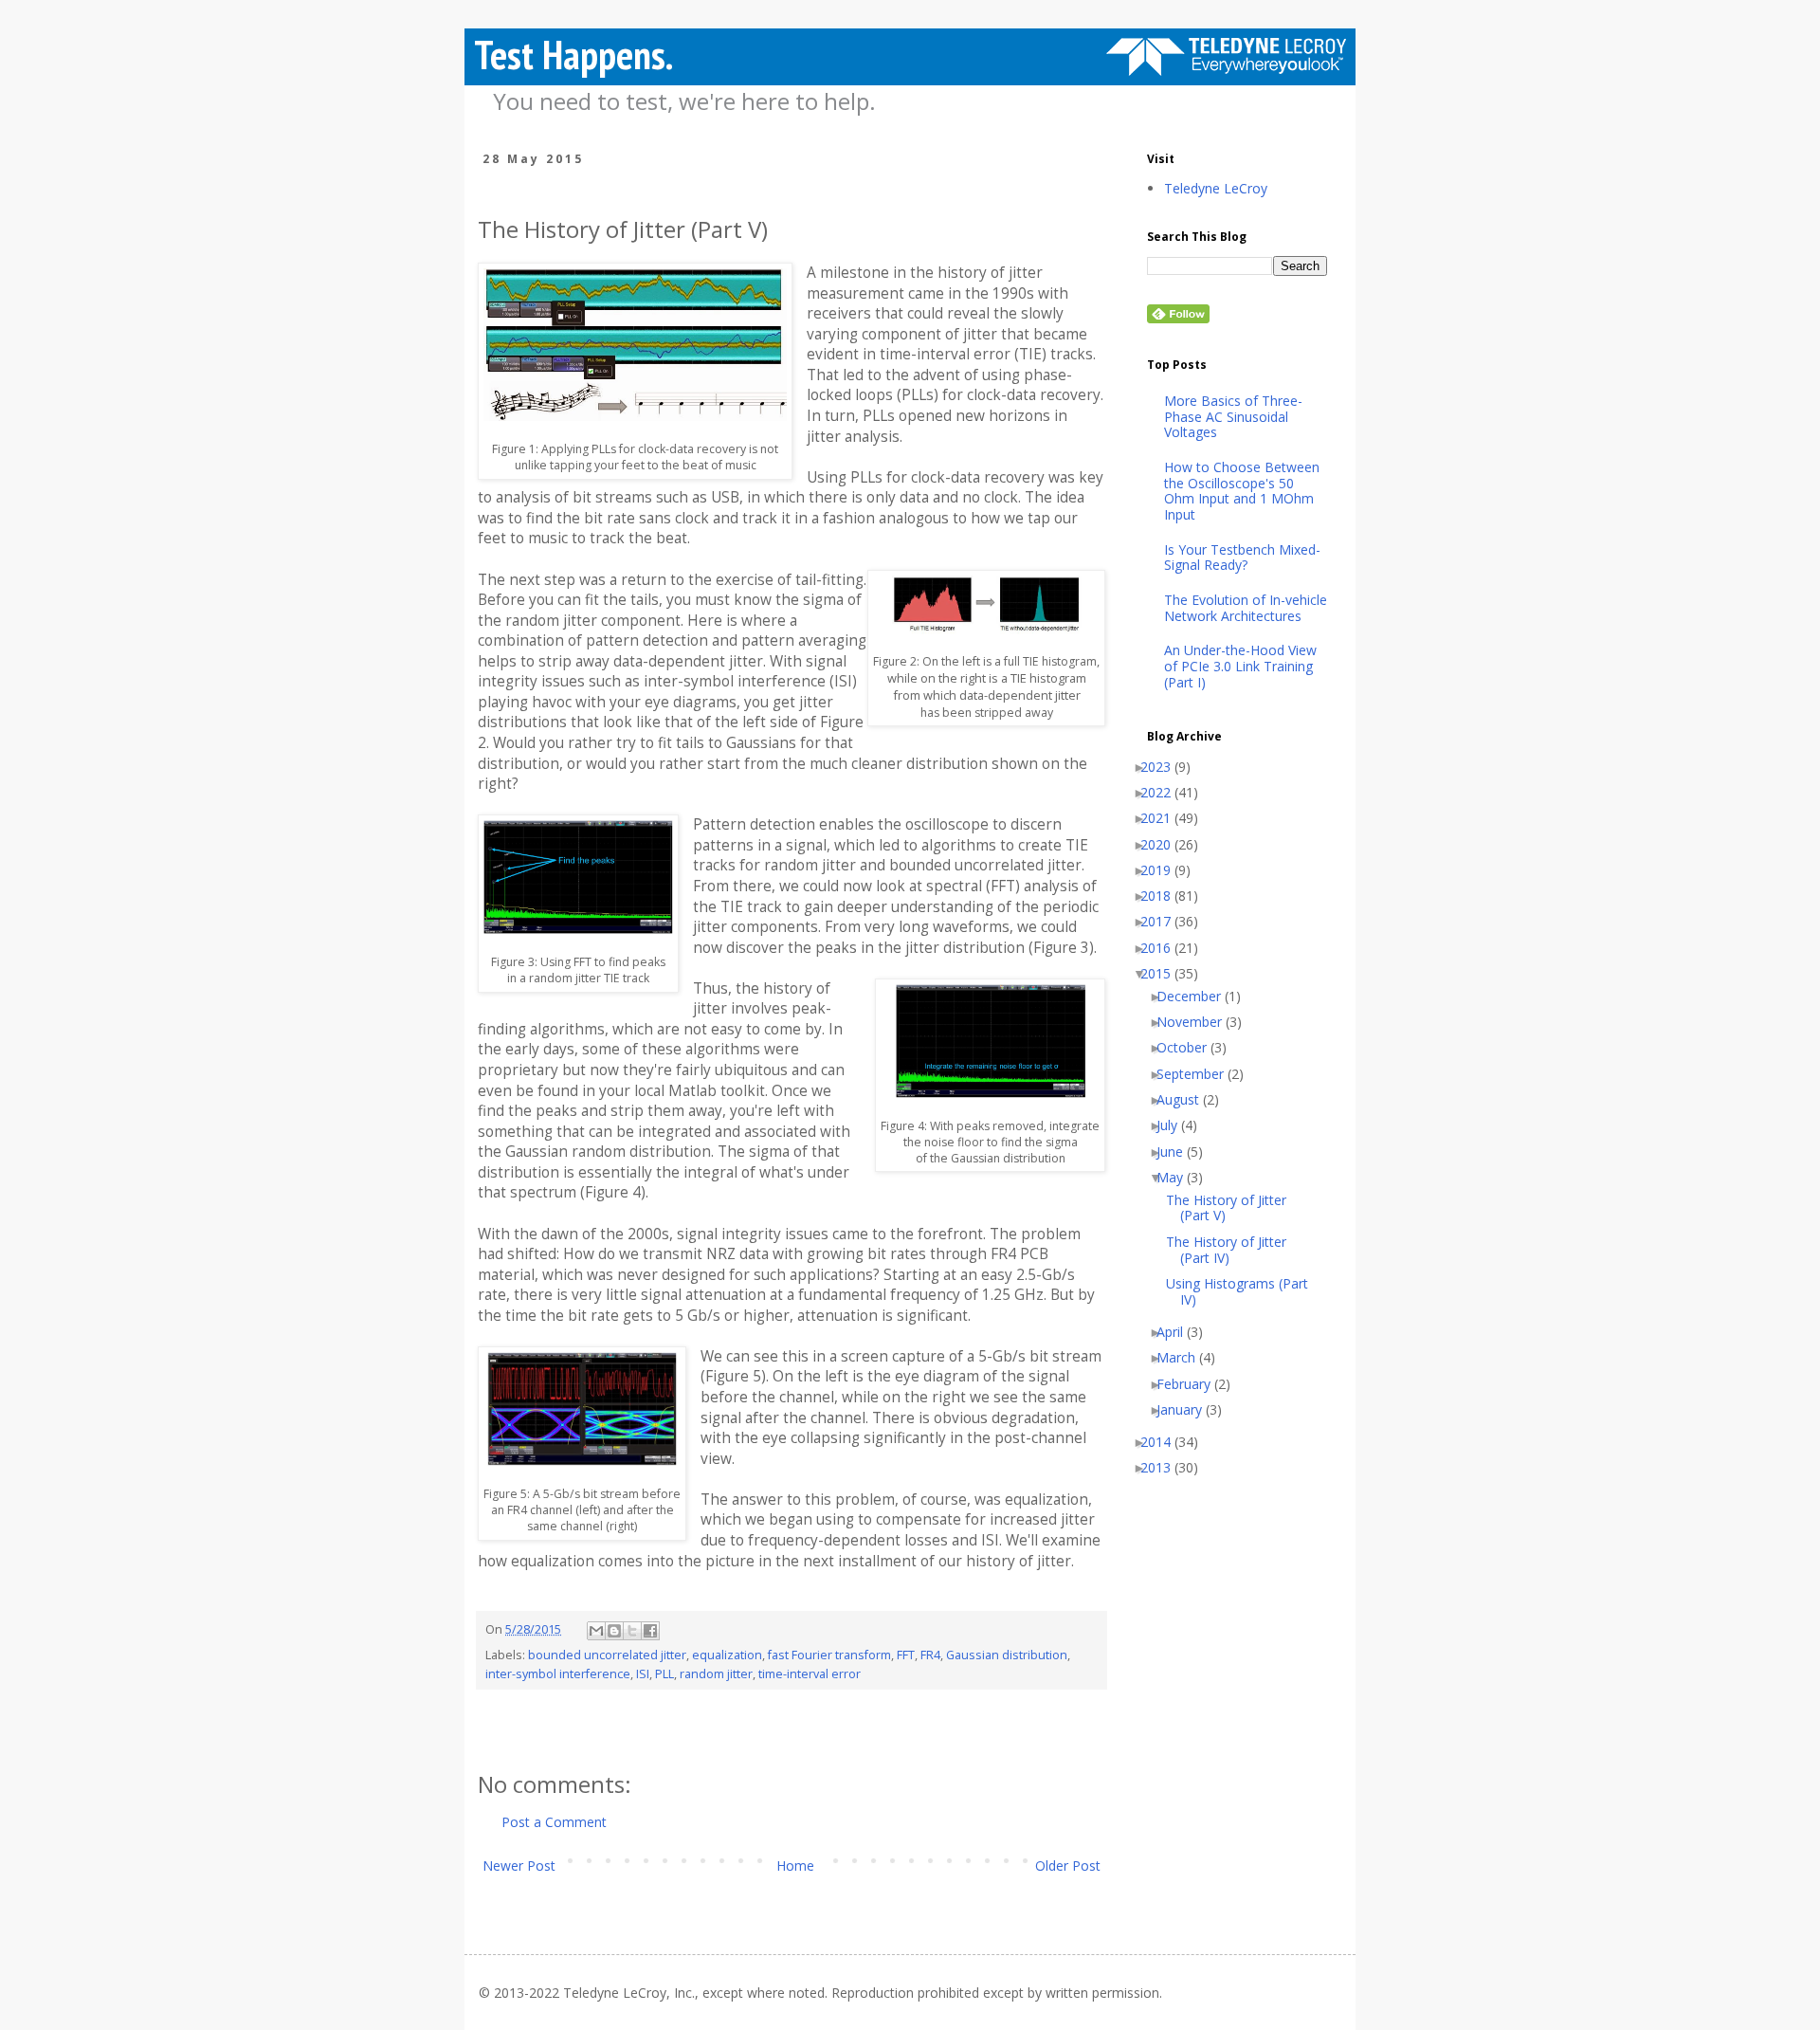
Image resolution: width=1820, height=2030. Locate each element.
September (1197, 1075)
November (1196, 1023)
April (1177, 1333)
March (1183, 1358)
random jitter (716, 1674)
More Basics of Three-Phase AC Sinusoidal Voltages (1233, 417)
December (1196, 997)
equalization (727, 1655)
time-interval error (810, 1674)
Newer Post (519, 1865)
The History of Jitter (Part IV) (1233, 1251)
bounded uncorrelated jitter (607, 1655)
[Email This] (596, 1631)
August (1185, 1100)
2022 (1163, 793)
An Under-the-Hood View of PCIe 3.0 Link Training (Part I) (1240, 667)
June (1177, 1152)
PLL (664, 1674)
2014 (1163, 1443)
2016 (1163, 949)
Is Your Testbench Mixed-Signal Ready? (1242, 558)
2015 (1163, 974)
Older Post (1068, 1865)
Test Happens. (573, 55)
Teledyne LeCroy (1216, 189)
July (1174, 1126)
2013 (1163, 1468)
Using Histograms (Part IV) (1244, 1292)
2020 (1163, 845)
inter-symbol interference (558, 1674)
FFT (906, 1655)
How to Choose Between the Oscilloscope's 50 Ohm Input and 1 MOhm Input (1242, 492)
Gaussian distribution (1007, 1655)
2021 (1163, 819)
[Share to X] (632, 1631)
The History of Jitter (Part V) (1233, 1209)
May (1177, 1178)
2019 (1163, 871)
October (1189, 1048)
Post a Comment (554, 1822)
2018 (1163, 896)
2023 (1163, 768)
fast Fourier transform (829, 1655)
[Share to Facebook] (650, 1631)
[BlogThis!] (614, 1631)
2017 (1163, 922)
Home (795, 1865)
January (1186, 1410)
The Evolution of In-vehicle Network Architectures (1246, 609)
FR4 (930, 1655)
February (1191, 1385)
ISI (643, 1674)
